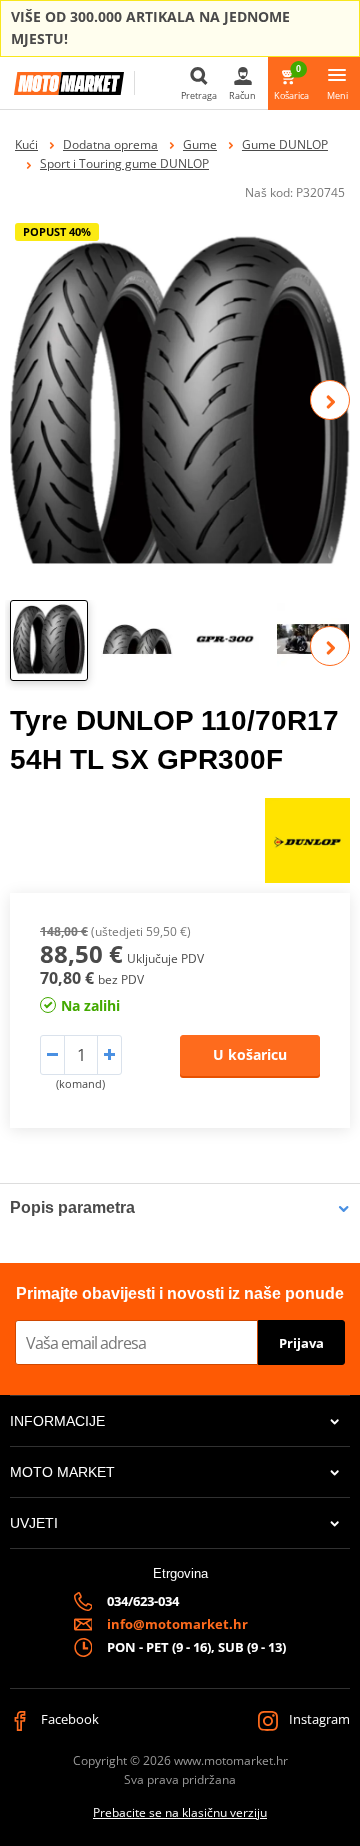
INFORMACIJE (57, 1421)
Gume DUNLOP (285, 144)
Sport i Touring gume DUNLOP (124, 163)
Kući (26, 144)
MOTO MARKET (62, 1472)
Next (330, 400)
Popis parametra (72, 1207)
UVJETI (34, 1523)
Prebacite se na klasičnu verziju (180, 1812)
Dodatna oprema (110, 144)
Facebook (68, 1719)
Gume (200, 144)
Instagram (318, 1719)
